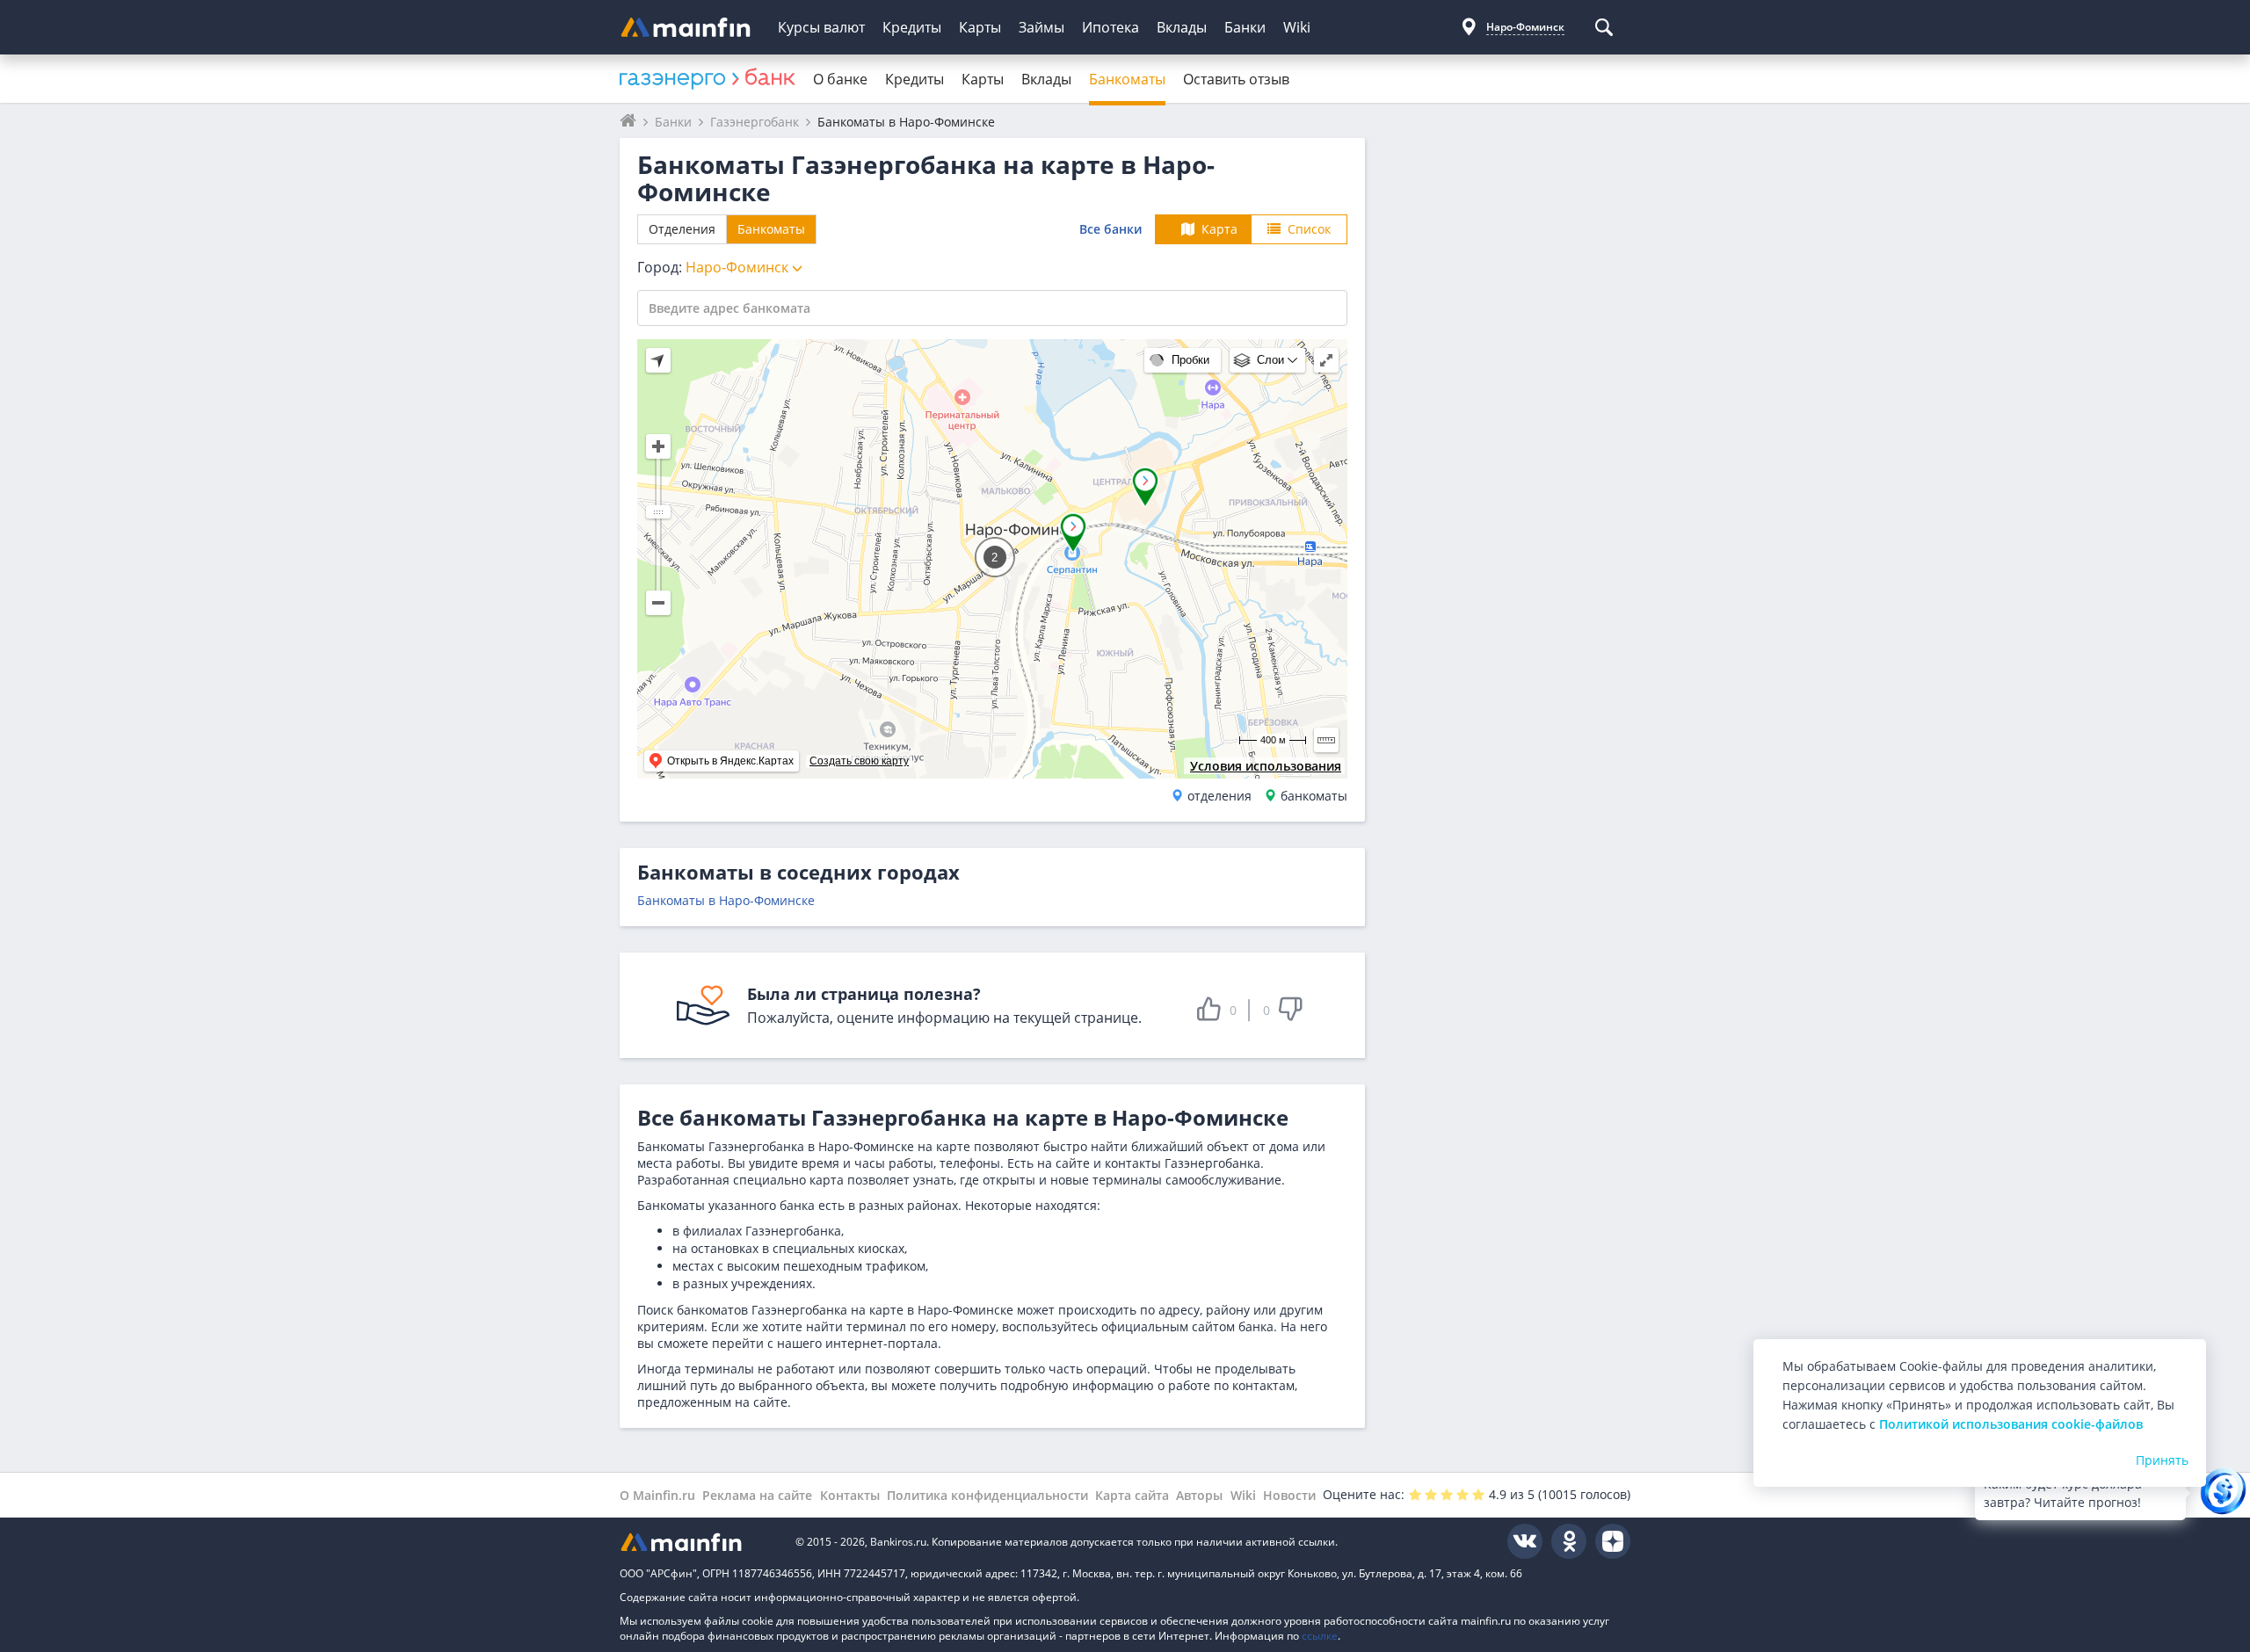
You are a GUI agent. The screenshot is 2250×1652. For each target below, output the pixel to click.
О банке (840, 79)
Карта (1219, 229)
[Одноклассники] (1569, 1541)
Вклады (1182, 27)
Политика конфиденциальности (987, 1495)
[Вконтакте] (1525, 1541)
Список (1309, 229)
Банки (1245, 27)
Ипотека (1110, 27)
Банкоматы (1127, 79)
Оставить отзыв (1236, 79)
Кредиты (912, 27)
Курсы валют (821, 27)
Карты (980, 27)
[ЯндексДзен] (1613, 1541)
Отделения (682, 229)
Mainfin (699, 1542)
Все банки (1110, 229)
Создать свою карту (859, 761)
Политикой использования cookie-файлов (2011, 1424)
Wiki (1297, 27)
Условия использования (1266, 766)
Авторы (1199, 1495)
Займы (1042, 27)
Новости (1289, 1495)
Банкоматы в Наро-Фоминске (726, 900)
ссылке (1320, 1636)
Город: (715, 267)
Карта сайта (1132, 1495)
